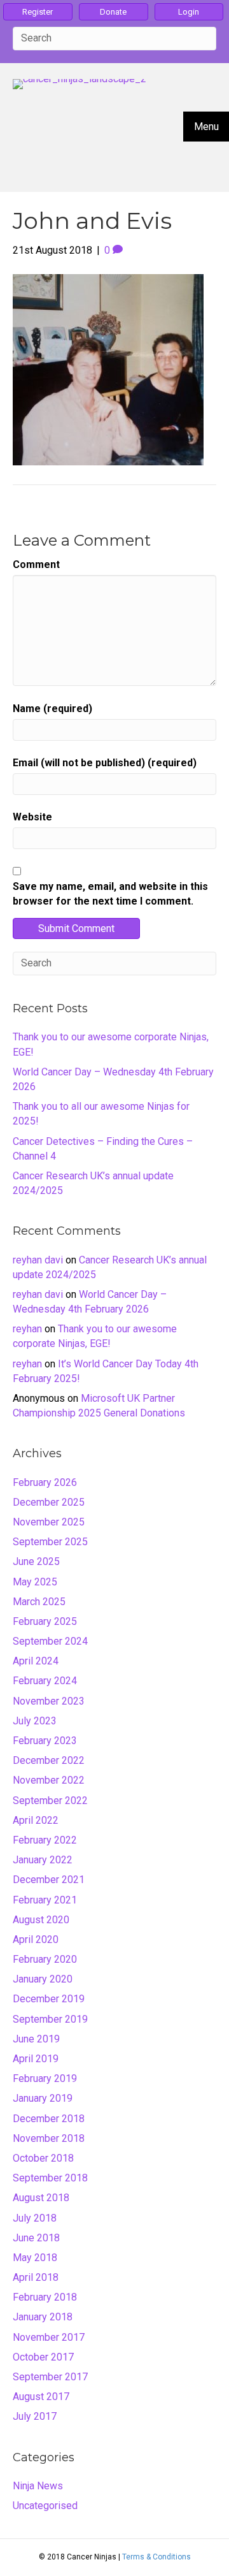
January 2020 (43, 1979)
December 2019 (49, 1999)
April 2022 (36, 1820)
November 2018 (49, 2138)
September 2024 (50, 1641)
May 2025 (35, 1582)
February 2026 (45, 1482)
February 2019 (45, 2078)
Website (32, 817)
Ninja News (38, 2486)
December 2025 (49, 1502)
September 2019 (50, 2019)
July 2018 (35, 2218)
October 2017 (43, 2357)
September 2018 (50, 2178)
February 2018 (45, 2297)
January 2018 (43, 2317)
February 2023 (45, 1741)
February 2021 (45, 1900)
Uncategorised (45, 2506)
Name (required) (52, 709)
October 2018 (43, 2158)
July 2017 (35, 2416)
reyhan (27, 1329)
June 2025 (36, 1561)
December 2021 (49, 1880)
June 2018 (36, 2238)
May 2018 (35, 2258)
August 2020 (41, 1920)
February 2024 (45, 1681)
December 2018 (49, 2119)
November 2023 (49, 1701)
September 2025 (50, 1542)
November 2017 (49, 2337)
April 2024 (36, 1661)
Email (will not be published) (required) (105, 763)
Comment (36, 564)
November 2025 (49, 1522)
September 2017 (50, 2377)
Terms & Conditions (156, 2557)
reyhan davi (38, 1260)
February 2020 (45, 1959)
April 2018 (36, 2277)
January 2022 (43, 1860)
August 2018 (41, 2198)
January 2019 (43, 2098)
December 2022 (49, 1760)
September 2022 (50, 1801)
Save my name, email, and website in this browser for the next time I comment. (110, 894)
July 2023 (35, 1721)
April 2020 (36, 1939)
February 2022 (45, 1840)
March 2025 (39, 1602)
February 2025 (45, 1621)
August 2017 (41, 2397)
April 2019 (36, 2059)
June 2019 (36, 2039)
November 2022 (49, 1780)
